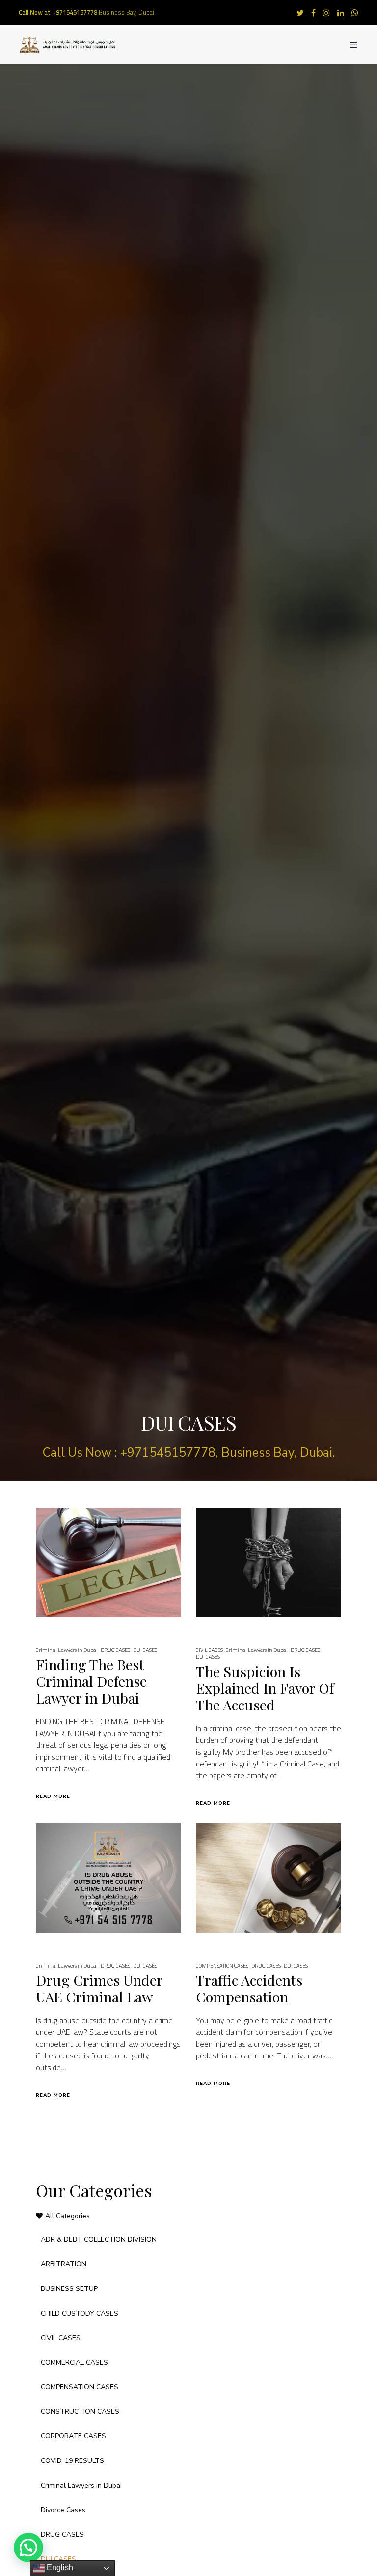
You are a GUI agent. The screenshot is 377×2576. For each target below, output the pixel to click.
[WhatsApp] (355, 13)
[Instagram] (326, 13)
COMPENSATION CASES (222, 1966)
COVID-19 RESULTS (72, 2461)
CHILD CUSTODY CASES (80, 2313)
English (59, 2567)
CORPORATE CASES (73, 2436)
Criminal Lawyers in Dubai (67, 1650)
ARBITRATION (64, 2264)
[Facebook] (313, 13)
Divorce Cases (63, 2510)
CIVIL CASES (209, 1650)
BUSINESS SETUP (69, 2289)
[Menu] (350, 45)
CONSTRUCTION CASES (80, 2412)
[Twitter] (300, 13)
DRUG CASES (115, 1650)
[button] (28, 2547)
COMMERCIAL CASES (74, 2362)
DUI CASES (145, 1650)
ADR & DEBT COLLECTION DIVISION (99, 2240)
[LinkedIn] (341, 13)
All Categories (67, 2216)
